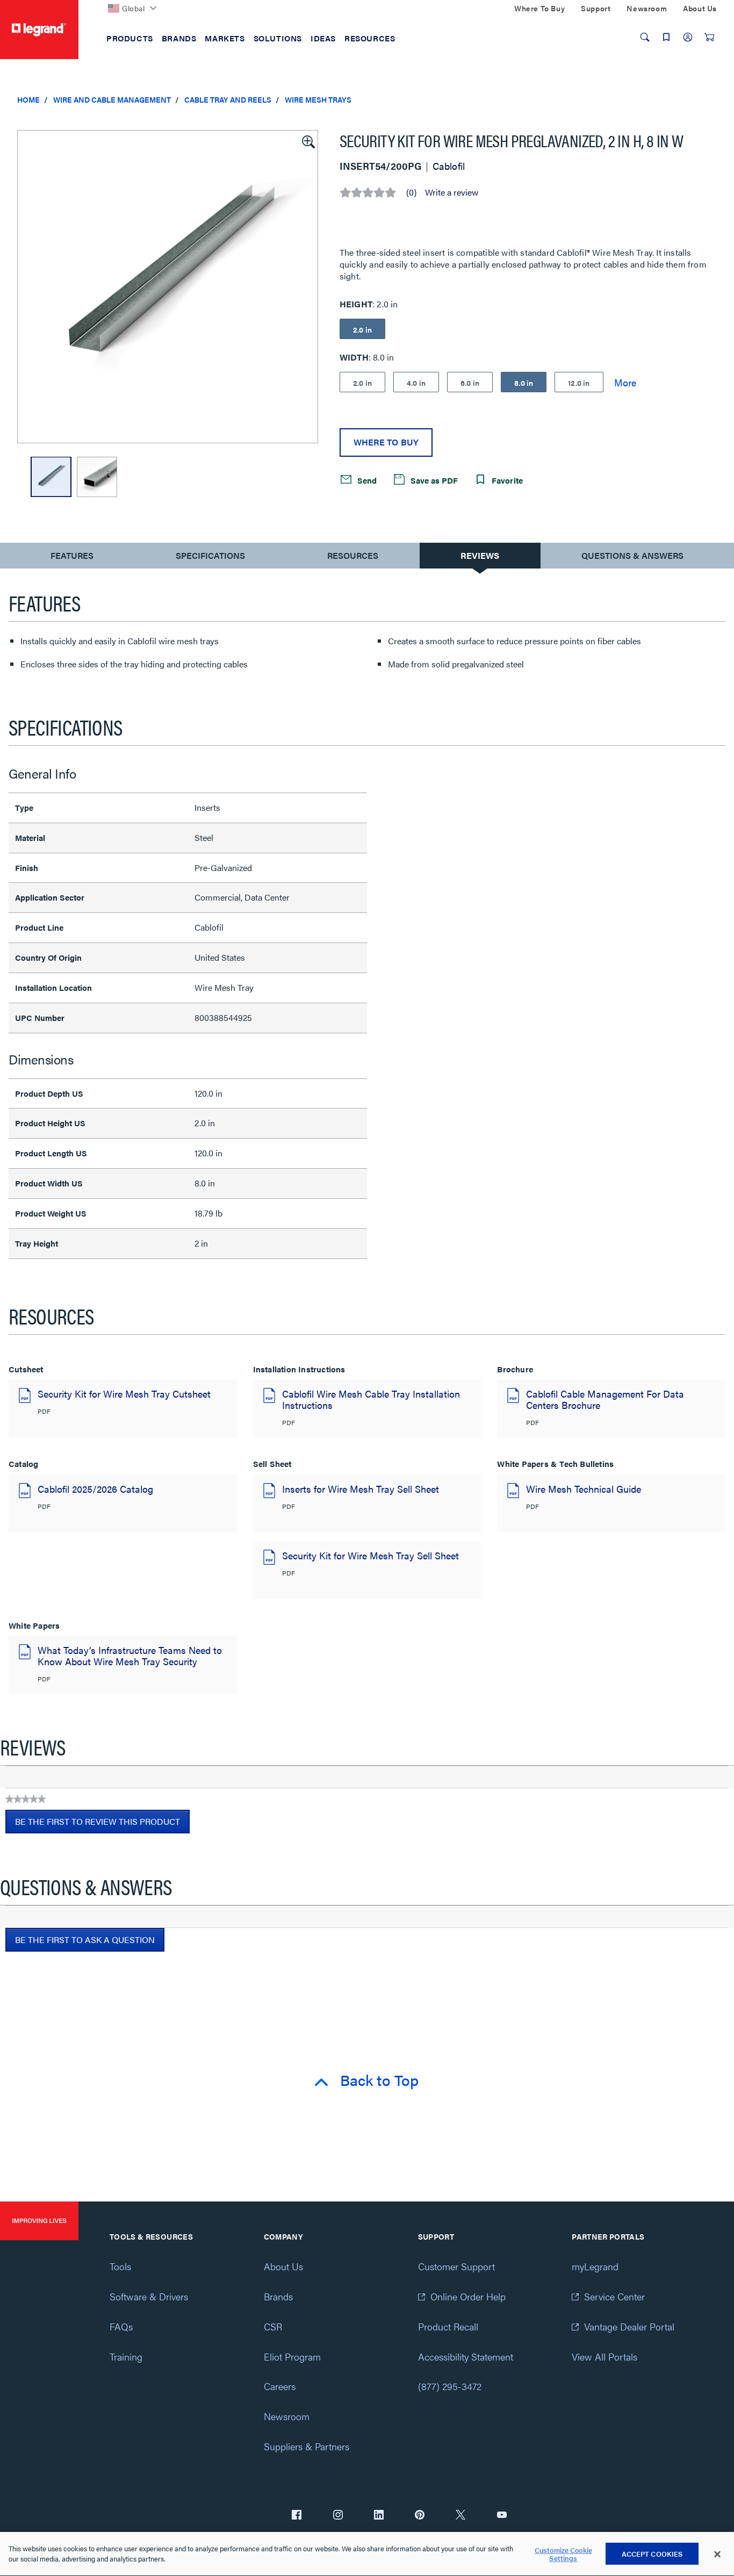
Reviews (480, 555)
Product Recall (448, 2326)
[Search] (645, 37)
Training (126, 2356)
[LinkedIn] (379, 2516)
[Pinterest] (420, 2516)
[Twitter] (460, 2516)
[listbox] (168, 287)
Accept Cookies (652, 2554)
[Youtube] (502, 2516)
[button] (307, 141)
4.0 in (416, 383)
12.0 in (579, 383)
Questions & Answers (632, 555)
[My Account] (688, 37)
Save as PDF (433, 480)
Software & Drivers (149, 2296)
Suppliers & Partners (307, 2446)
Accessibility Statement (466, 2356)
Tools (120, 2266)
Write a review (452, 192)
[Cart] (709, 37)
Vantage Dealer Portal (629, 2326)
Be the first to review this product (102, 1824)
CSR (273, 2326)
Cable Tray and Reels (228, 99)
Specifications (210, 555)
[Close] (717, 2555)
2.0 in (362, 383)
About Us (283, 2266)
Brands (278, 2296)
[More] (625, 382)
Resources (353, 555)
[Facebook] (297, 2516)
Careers (280, 2386)
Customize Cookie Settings (563, 2554)
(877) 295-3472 (450, 2386)
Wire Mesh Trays (318, 99)
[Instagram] (338, 2516)
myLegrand (595, 2266)
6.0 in (470, 383)
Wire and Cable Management (112, 99)
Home (28, 99)
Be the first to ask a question (85, 1940)
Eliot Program (292, 2356)
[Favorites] (666, 37)
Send (366, 480)
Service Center (614, 2296)
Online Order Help (468, 2296)
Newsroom (287, 2416)
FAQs (121, 2326)
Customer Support (456, 2266)
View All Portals (605, 2356)
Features (72, 558)
